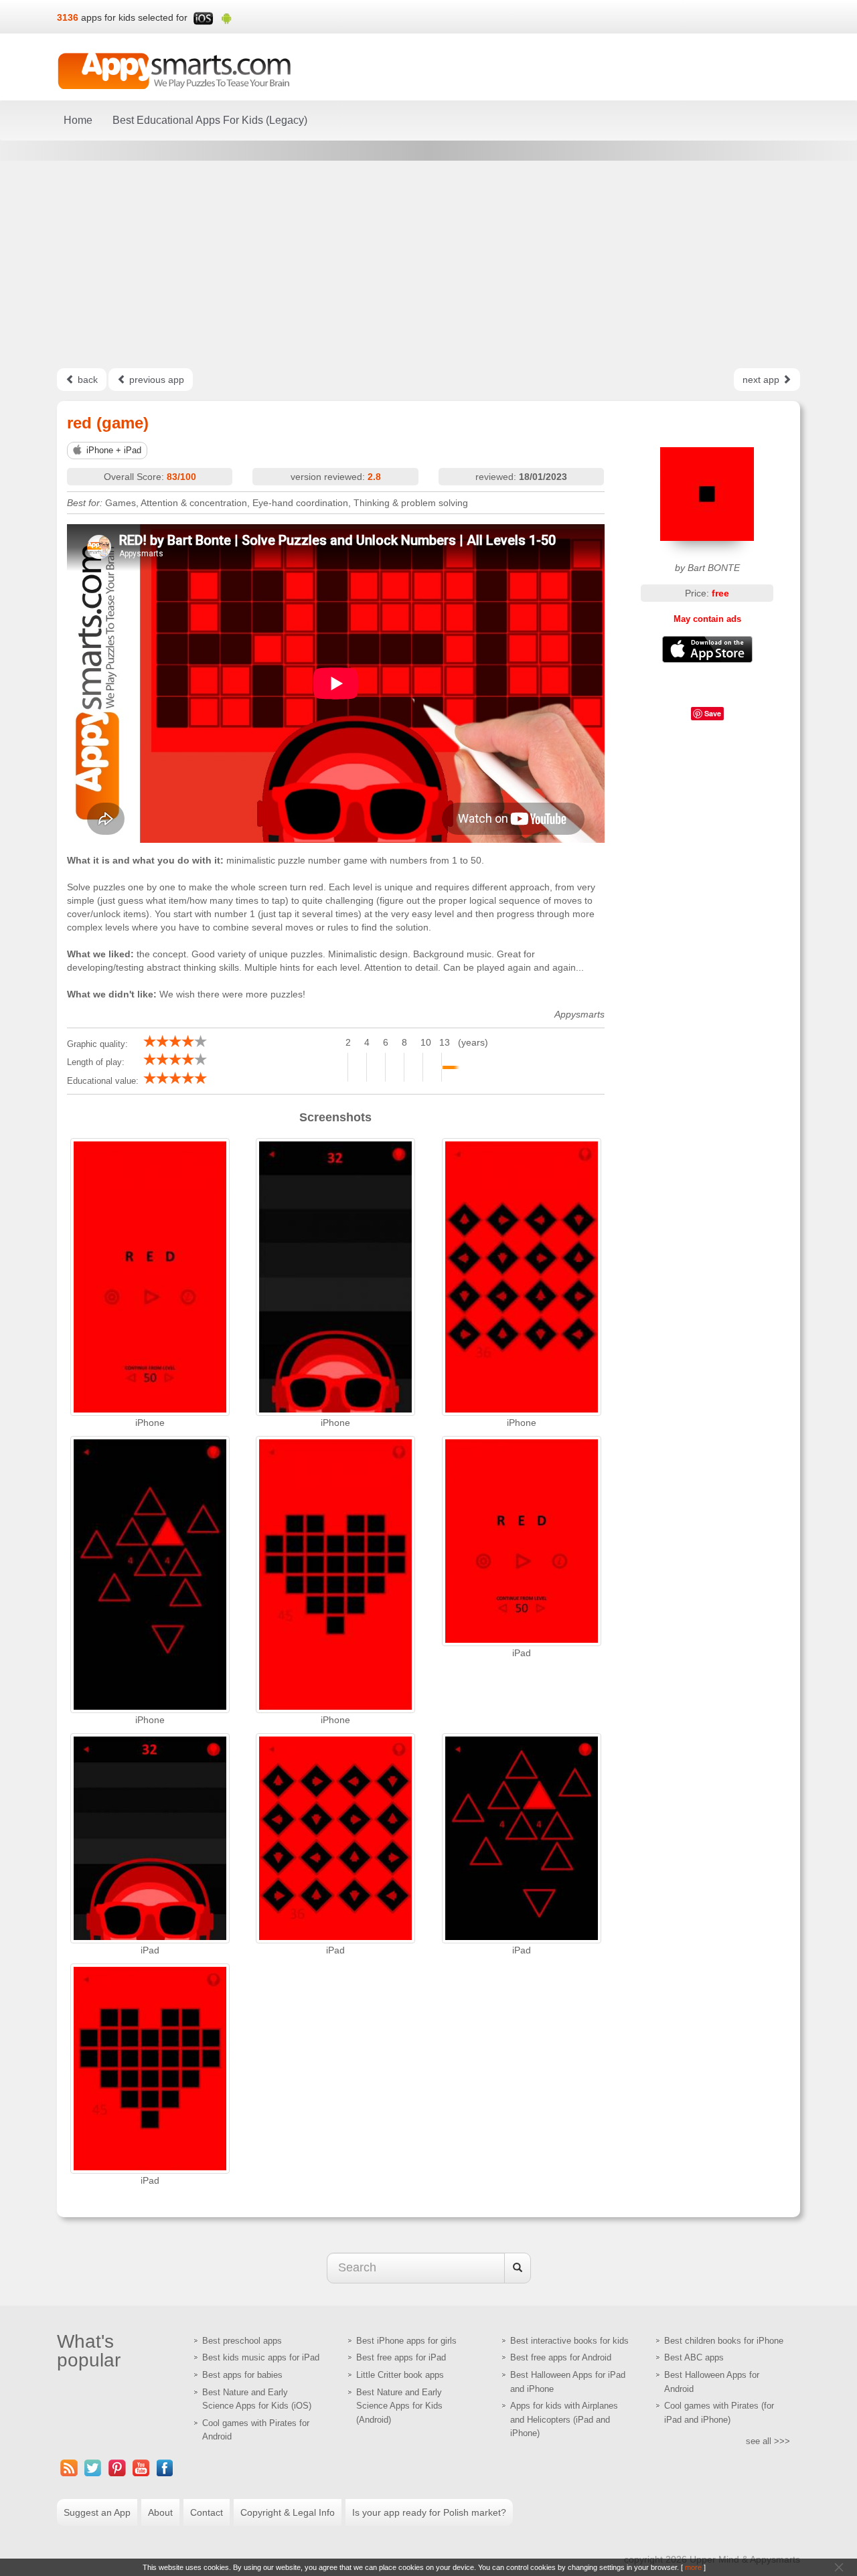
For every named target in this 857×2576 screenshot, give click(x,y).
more (693, 2567)
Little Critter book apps (400, 2375)
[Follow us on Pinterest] (117, 2468)
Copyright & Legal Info (288, 2512)
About (160, 2512)
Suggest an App (97, 2512)
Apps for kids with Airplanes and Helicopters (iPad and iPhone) (564, 2419)
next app (762, 380)
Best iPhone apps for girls (406, 2341)
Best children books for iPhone (724, 2341)
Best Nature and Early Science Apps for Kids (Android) (399, 2406)
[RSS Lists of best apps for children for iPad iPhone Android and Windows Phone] (69, 2468)
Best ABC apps (694, 2357)
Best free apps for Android (561, 2357)
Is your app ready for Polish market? (429, 2512)
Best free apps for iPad (401, 2357)
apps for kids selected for (134, 17)
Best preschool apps (242, 2341)
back (86, 380)
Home (78, 120)
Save (713, 713)
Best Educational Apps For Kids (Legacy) (210, 120)
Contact (207, 2512)
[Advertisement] (428, 264)
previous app (155, 380)
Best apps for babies (242, 2375)
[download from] (708, 649)
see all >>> (768, 2441)
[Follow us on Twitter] (93, 2468)
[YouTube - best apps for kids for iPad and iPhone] (141, 2468)
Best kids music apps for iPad (261, 2357)
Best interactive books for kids (569, 2341)
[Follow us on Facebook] (165, 2468)
